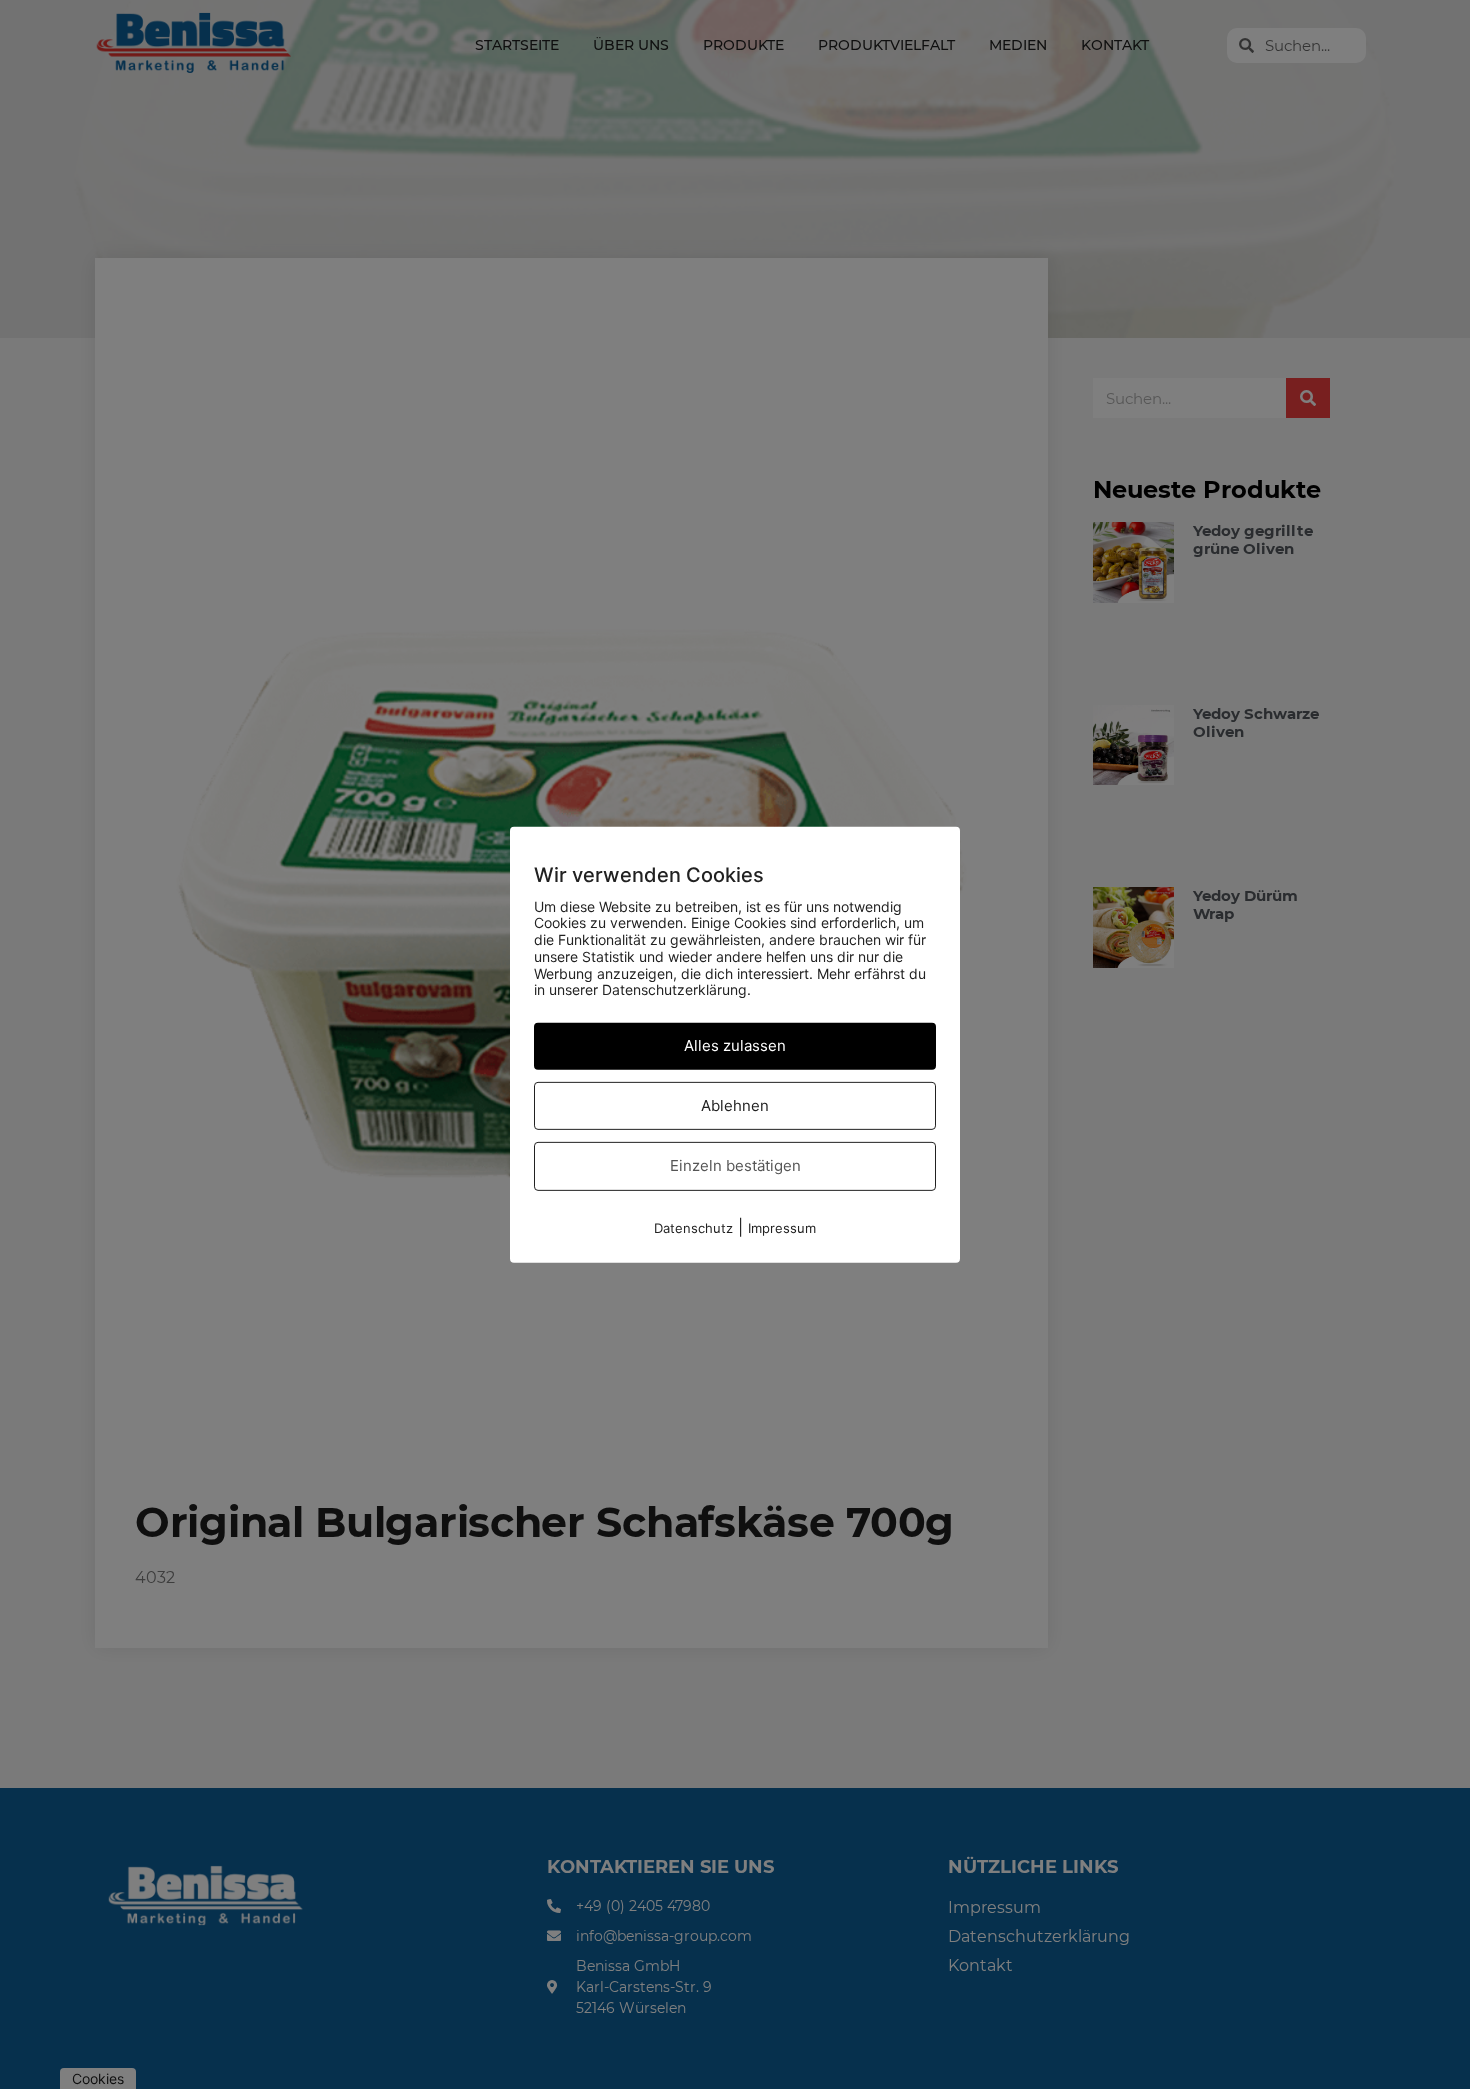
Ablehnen (735, 1105)
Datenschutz (693, 1228)
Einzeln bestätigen (735, 1165)
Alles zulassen (735, 1045)
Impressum (782, 1228)
